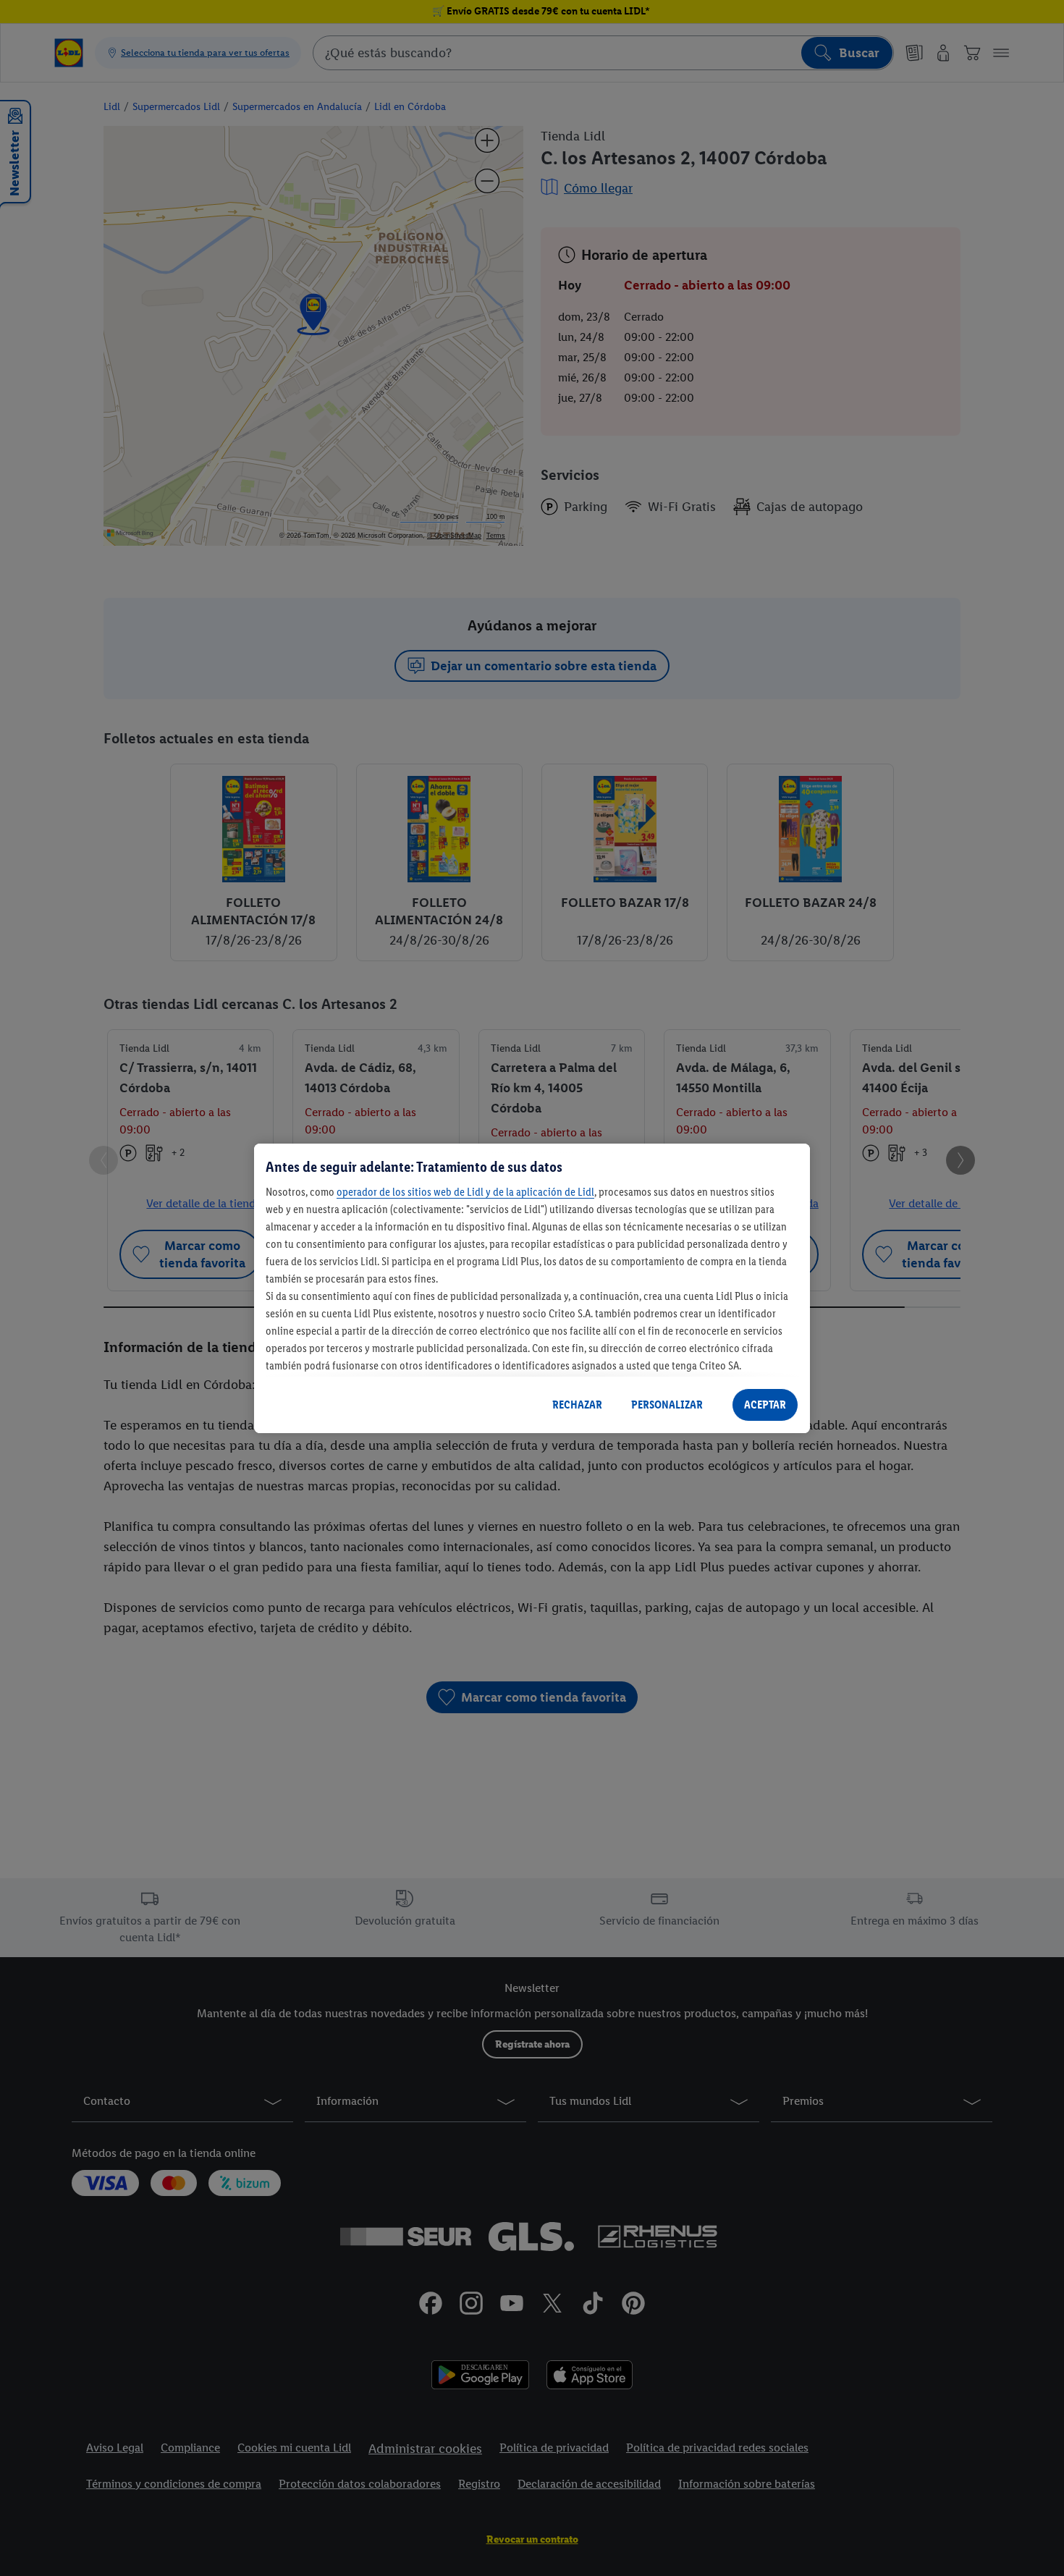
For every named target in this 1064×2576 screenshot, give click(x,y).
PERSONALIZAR (667, 1405)
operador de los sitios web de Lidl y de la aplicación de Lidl (465, 1192)
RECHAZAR (577, 1405)
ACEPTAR (765, 1405)
